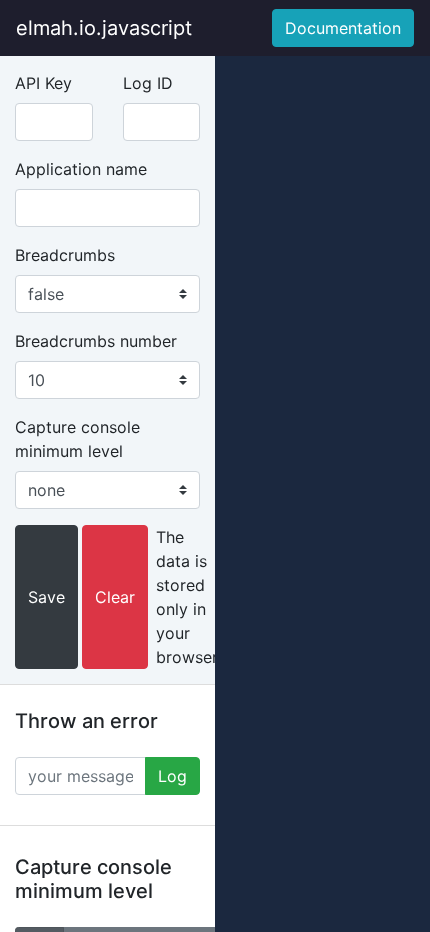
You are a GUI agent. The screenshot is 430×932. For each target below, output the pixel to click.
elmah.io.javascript (104, 28)
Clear (115, 597)
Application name (81, 169)
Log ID (148, 83)
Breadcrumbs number (96, 341)
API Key (43, 83)
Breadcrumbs (65, 255)
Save (46, 597)
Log (172, 776)
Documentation (343, 28)
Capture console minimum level (77, 439)
